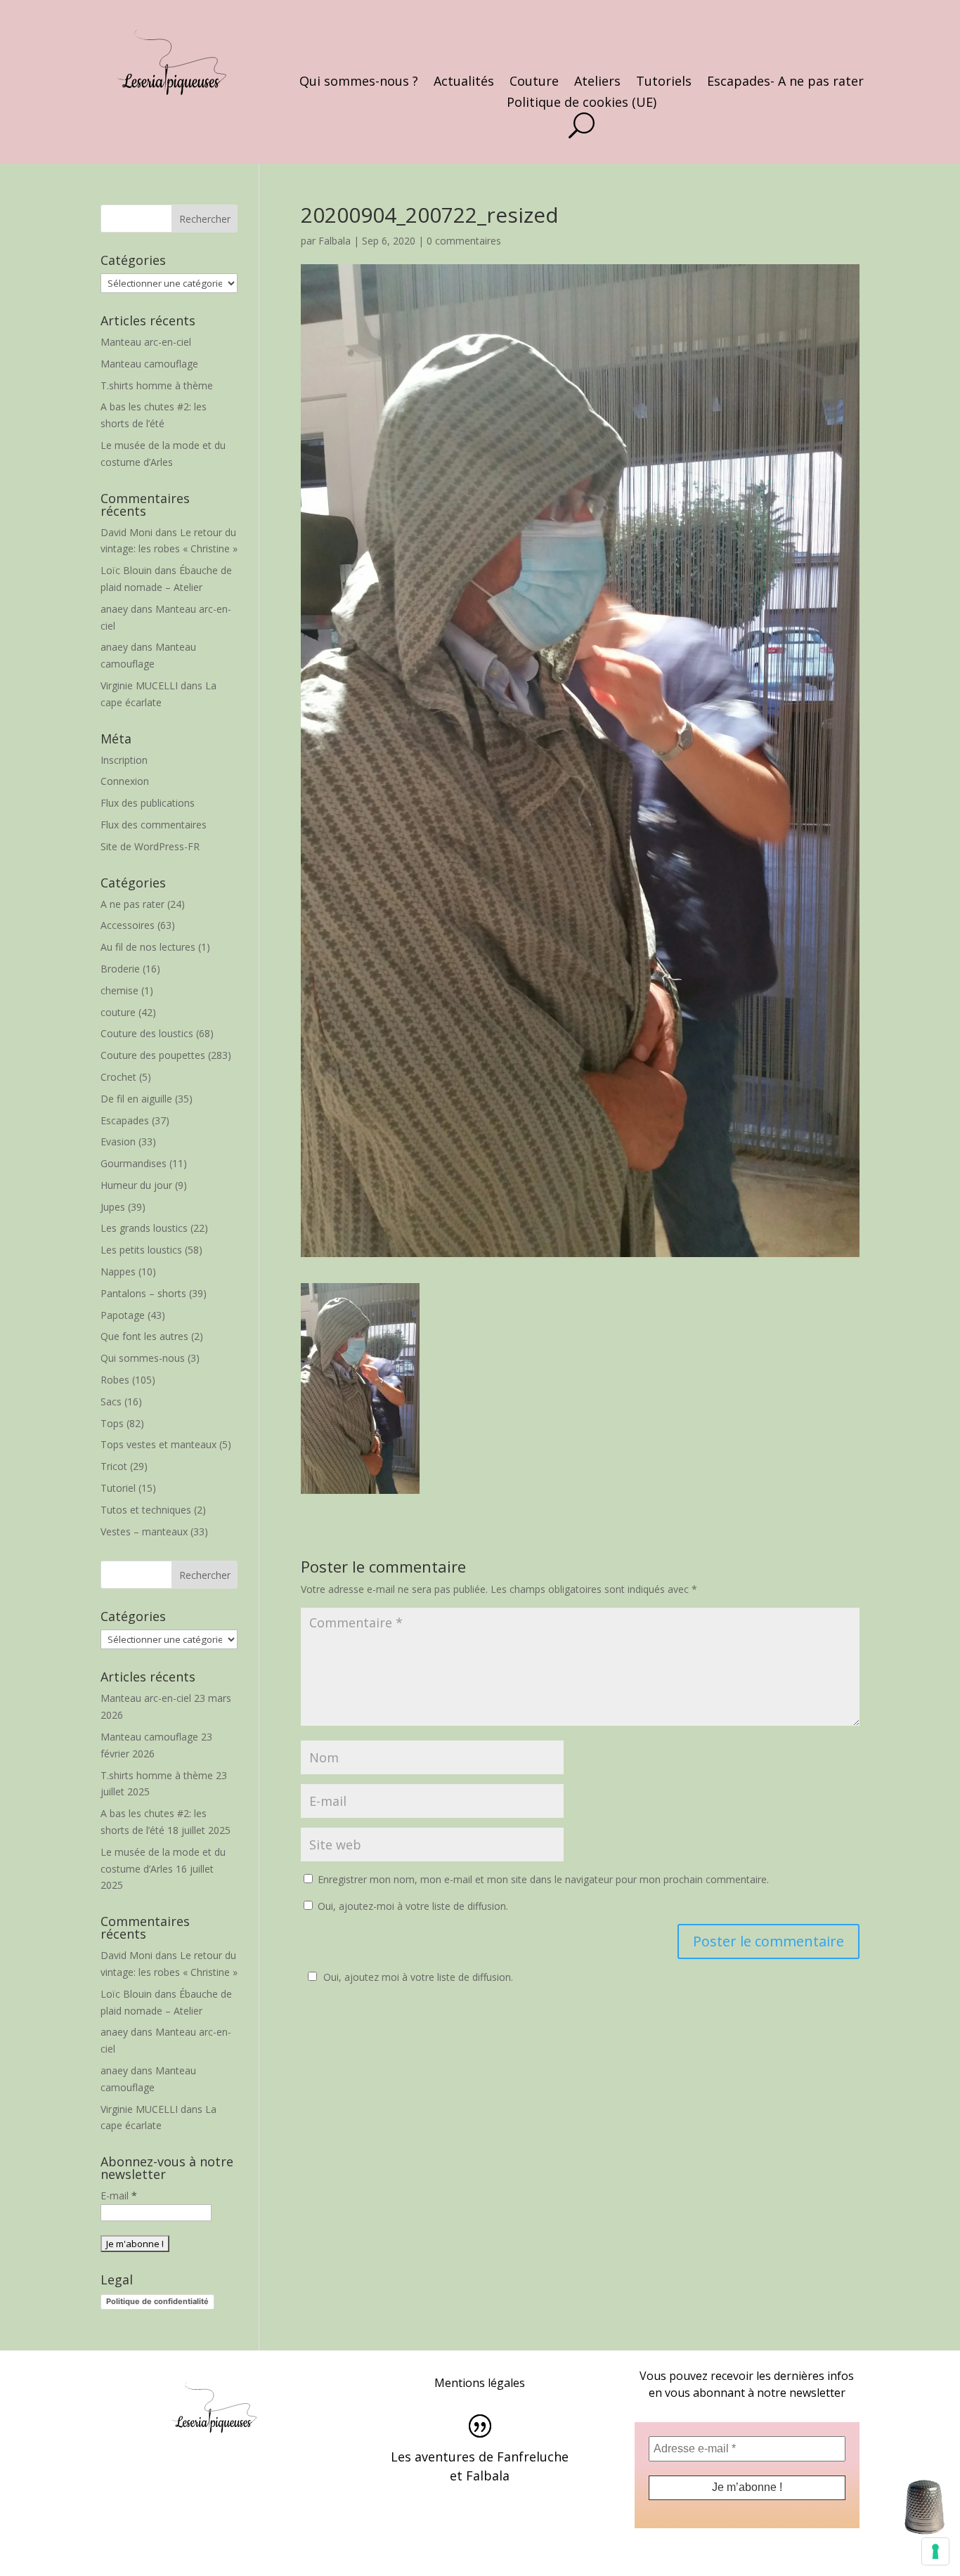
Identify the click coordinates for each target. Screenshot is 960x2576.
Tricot (114, 1466)
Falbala (335, 241)
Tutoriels (664, 83)
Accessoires (128, 925)
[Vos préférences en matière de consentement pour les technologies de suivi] (935, 2551)
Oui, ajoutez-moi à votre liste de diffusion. (411, 1906)
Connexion (125, 781)
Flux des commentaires (154, 825)
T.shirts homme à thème (157, 385)
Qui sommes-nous (143, 1358)
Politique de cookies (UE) (582, 104)
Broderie (120, 969)
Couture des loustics (147, 1033)
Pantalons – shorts (143, 1293)
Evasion (118, 1141)
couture (118, 1012)
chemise (119, 990)
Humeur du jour (136, 1185)
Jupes (113, 1207)
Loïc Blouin (126, 570)
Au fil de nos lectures (148, 947)
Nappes (118, 1271)
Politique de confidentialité (157, 2301)
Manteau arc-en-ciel (146, 342)
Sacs (111, 1401)
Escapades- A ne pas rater (785, 83)
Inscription (124, 760)
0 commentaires (464, 241)
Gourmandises (134, 1163)
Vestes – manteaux (144, 1531)
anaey (114, 609)
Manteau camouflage (149, 364)
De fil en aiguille (136, 1099)
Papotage (123, 1315)
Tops (112, 1423)
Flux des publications (148, 803)
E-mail (119, 2196)
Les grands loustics (144, 1228)
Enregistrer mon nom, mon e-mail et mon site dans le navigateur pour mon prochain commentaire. (543, 1879)
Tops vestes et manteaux (158, 1444)
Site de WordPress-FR (150, 846)
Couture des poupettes (153, 1055)
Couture (534, 83)
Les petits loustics (141, 1250)
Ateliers (597, 83)
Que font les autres (144, 1336)
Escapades (125, 1120)
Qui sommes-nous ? (359, 83)
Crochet (118, 1077)
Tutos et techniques (146, 1510)
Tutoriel (118, 1488)
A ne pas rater (132, 904)
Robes (115, 1380)
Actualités (464, 83)
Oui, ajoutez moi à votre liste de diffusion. (418, 1977)
